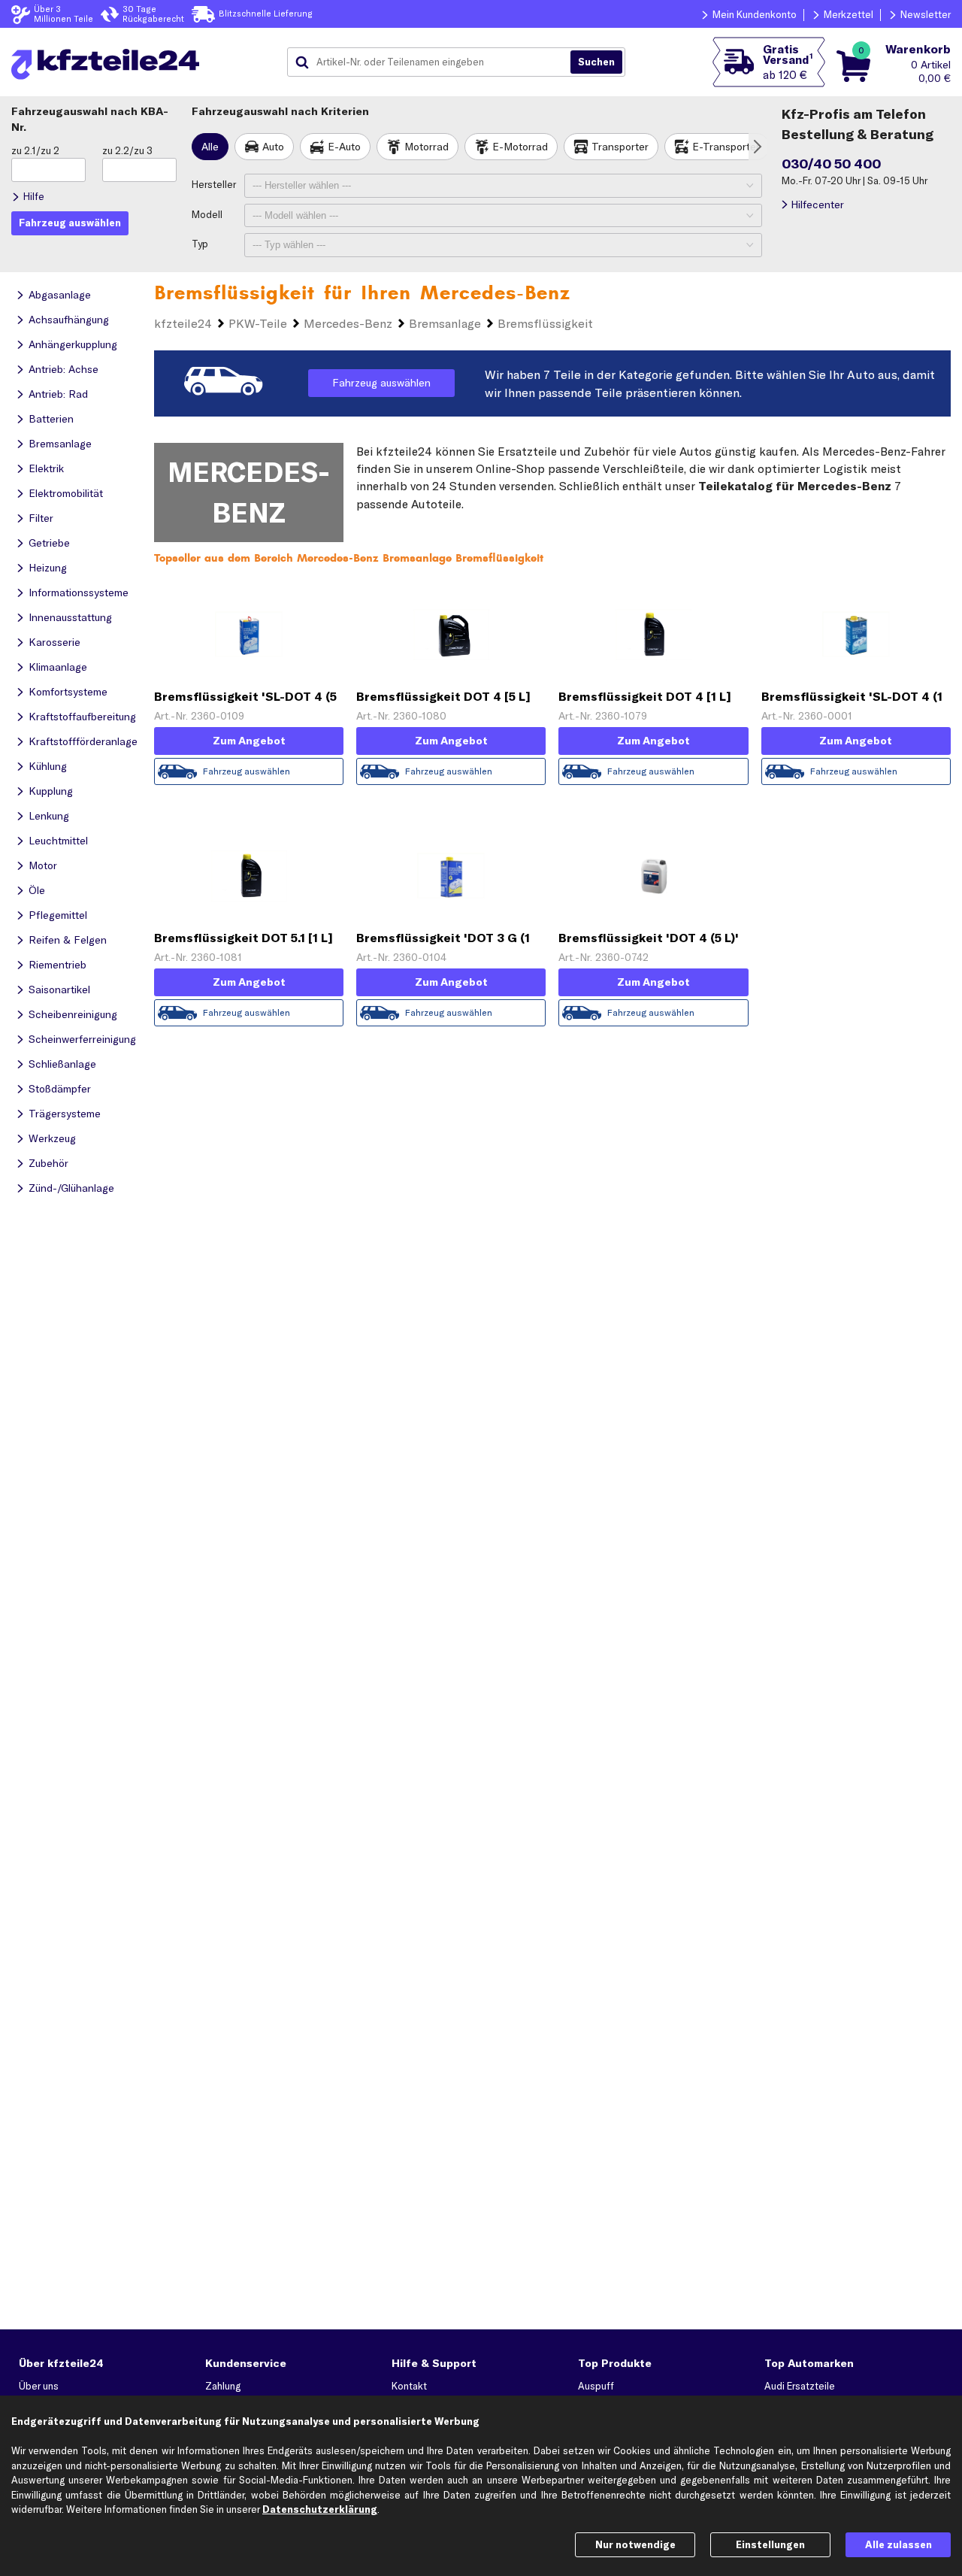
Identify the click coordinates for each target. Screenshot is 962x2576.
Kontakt (409, 2386)
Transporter (620, 147)
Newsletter (926, 14)
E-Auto (344, 147)
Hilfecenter (817, 205)
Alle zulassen (898, 2544)
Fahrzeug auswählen (381, 383)
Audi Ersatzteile (800, 2386)
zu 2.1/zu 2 (35, 150)
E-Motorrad (520, 147)
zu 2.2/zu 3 (127, 150)
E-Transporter (726, 147)
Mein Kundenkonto (755, 14)
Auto (273, 147)
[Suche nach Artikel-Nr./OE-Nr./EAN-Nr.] (596, 62)
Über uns (39, 2386)
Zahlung (223, 2386)
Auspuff (596, 2386)
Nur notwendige (635, 2544)
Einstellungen (770, 2544)
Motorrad (427, 147)
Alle (210, 147)
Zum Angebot (249, 741)
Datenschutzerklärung (320, 2509)
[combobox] (434, 62)
